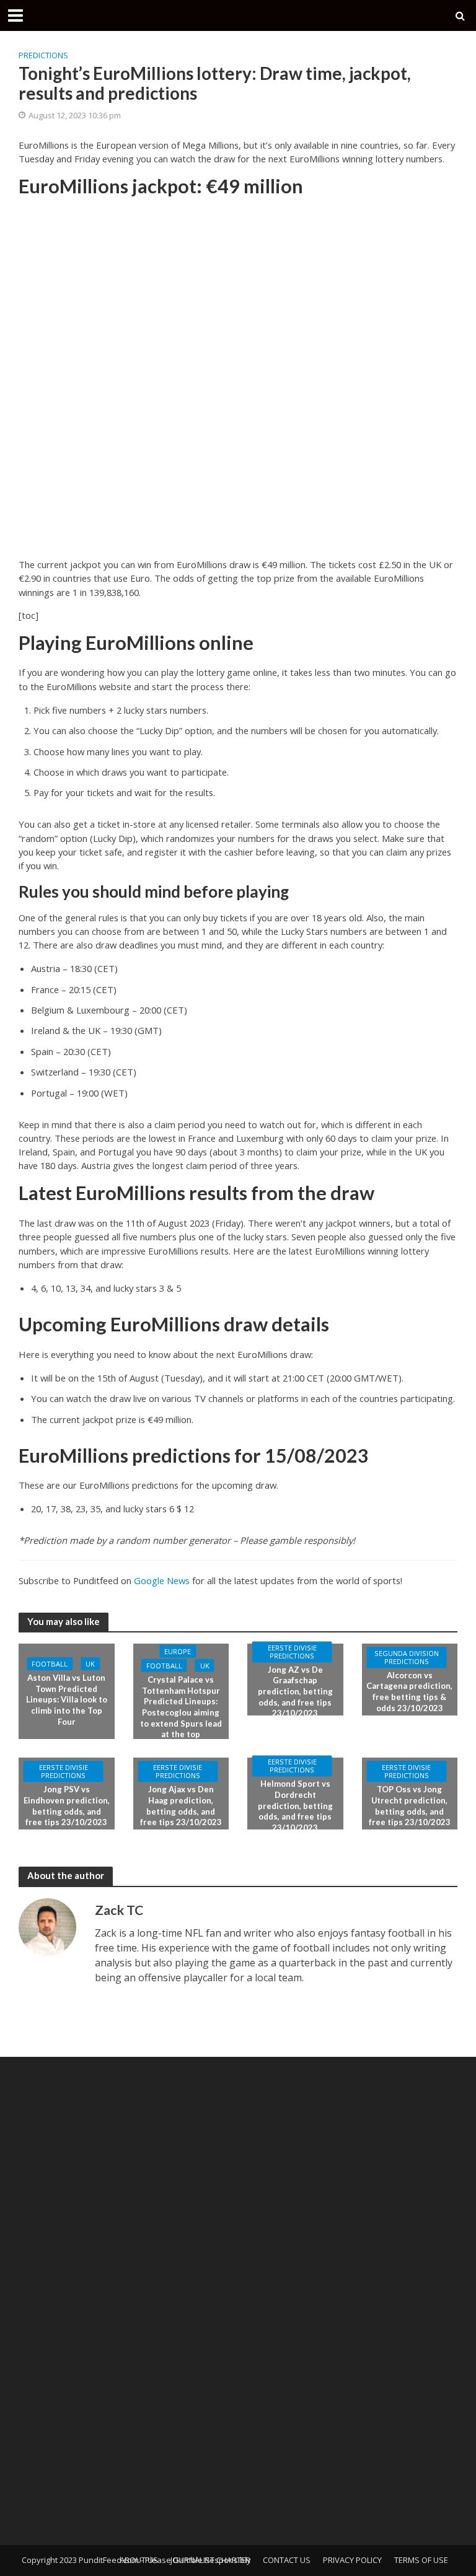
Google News (162, 1580)
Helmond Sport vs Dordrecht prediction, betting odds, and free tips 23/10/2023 (295, 1806)
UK (90, 1664)
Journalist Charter (210, 2560)
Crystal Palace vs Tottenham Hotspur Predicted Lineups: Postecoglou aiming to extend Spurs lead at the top (181, 1707)
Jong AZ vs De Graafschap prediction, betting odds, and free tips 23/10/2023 (295, 1692)
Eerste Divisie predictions (292, 1652)
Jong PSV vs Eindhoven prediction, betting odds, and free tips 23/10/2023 (67, 1806)
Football (50, 1664)
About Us (139, 2560)
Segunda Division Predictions (407, 1657)
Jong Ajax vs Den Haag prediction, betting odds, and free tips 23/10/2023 (181, 1806)
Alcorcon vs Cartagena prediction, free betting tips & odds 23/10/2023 (409, 1692)
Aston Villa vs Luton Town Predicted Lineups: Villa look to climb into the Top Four (67, 1700)
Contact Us (287, 2560)
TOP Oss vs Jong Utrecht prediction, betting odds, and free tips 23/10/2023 (410, 1806)
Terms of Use (421, 2560)
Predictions (43, 55)
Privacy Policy (352, 2560)
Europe (178, 1651)
